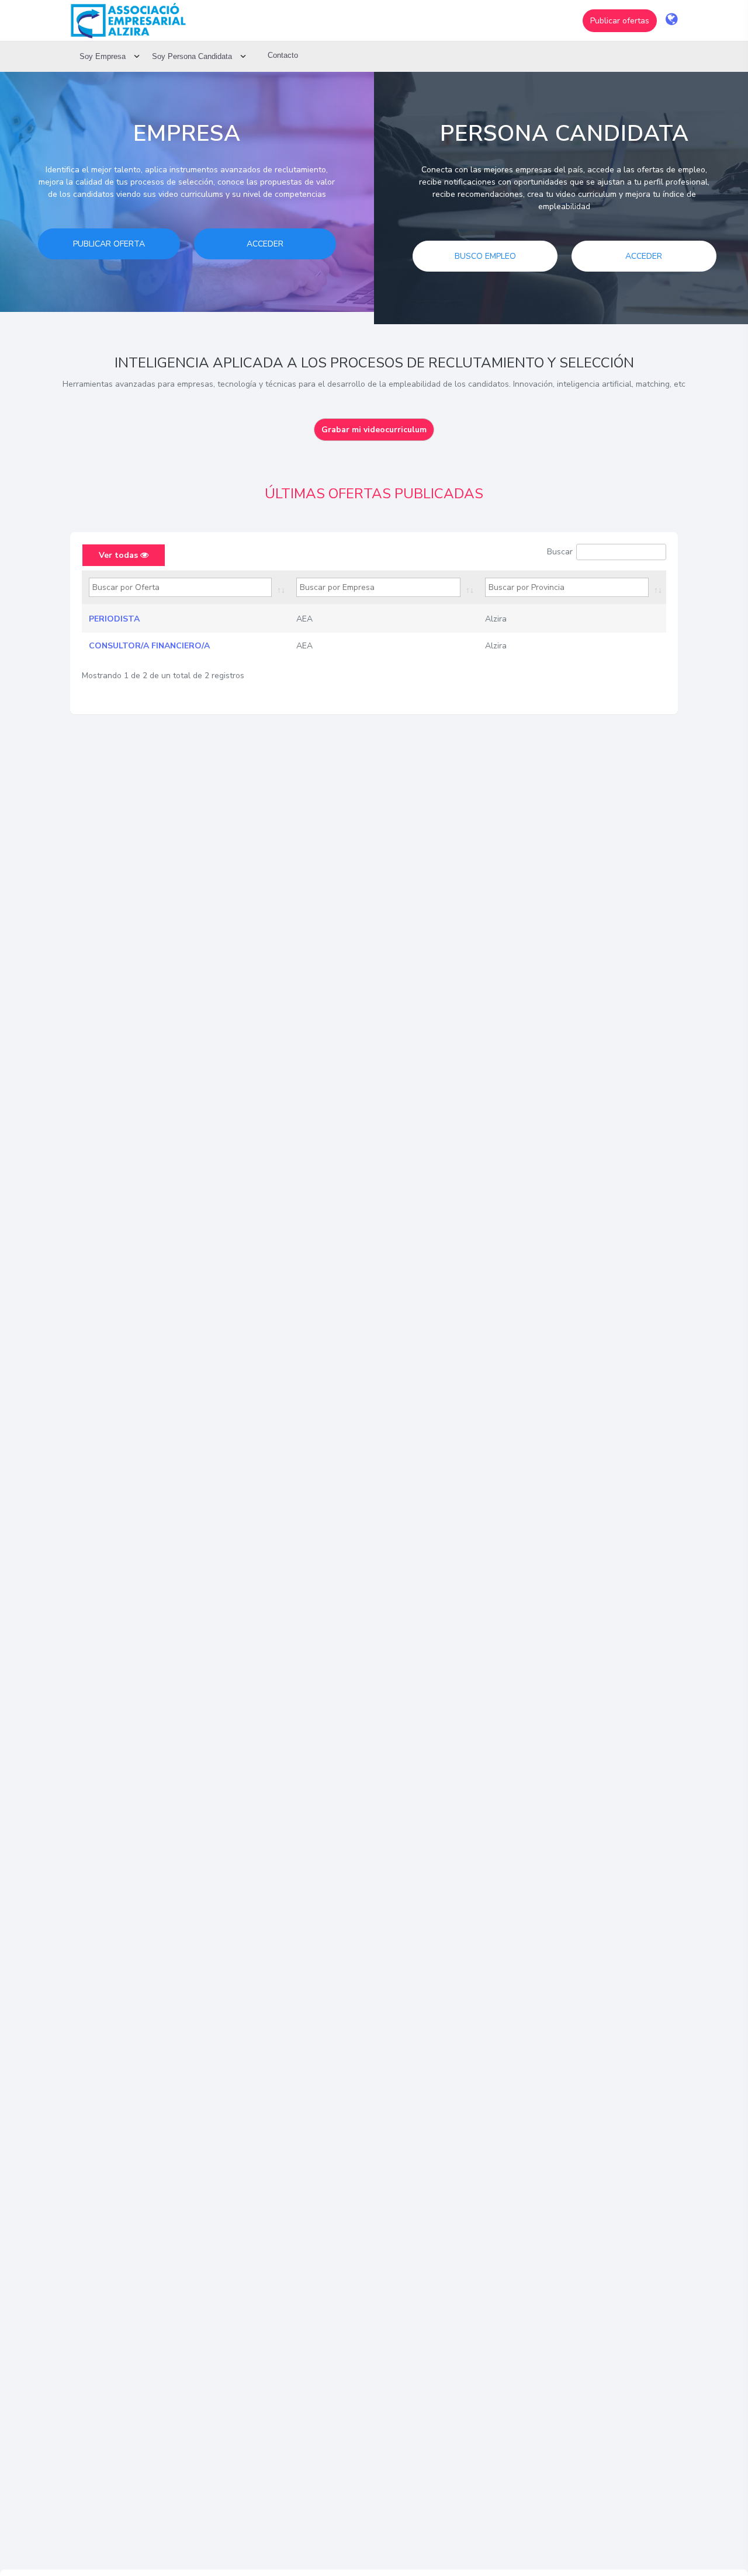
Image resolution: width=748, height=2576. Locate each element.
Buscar (560, 552)
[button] (620, 21)
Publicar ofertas (620, 21)
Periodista (114, 619)
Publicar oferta (109, 244)
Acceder (265, 244)
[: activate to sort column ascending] (186, 588)
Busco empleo (485, 256)
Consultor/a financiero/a (149, 646)
